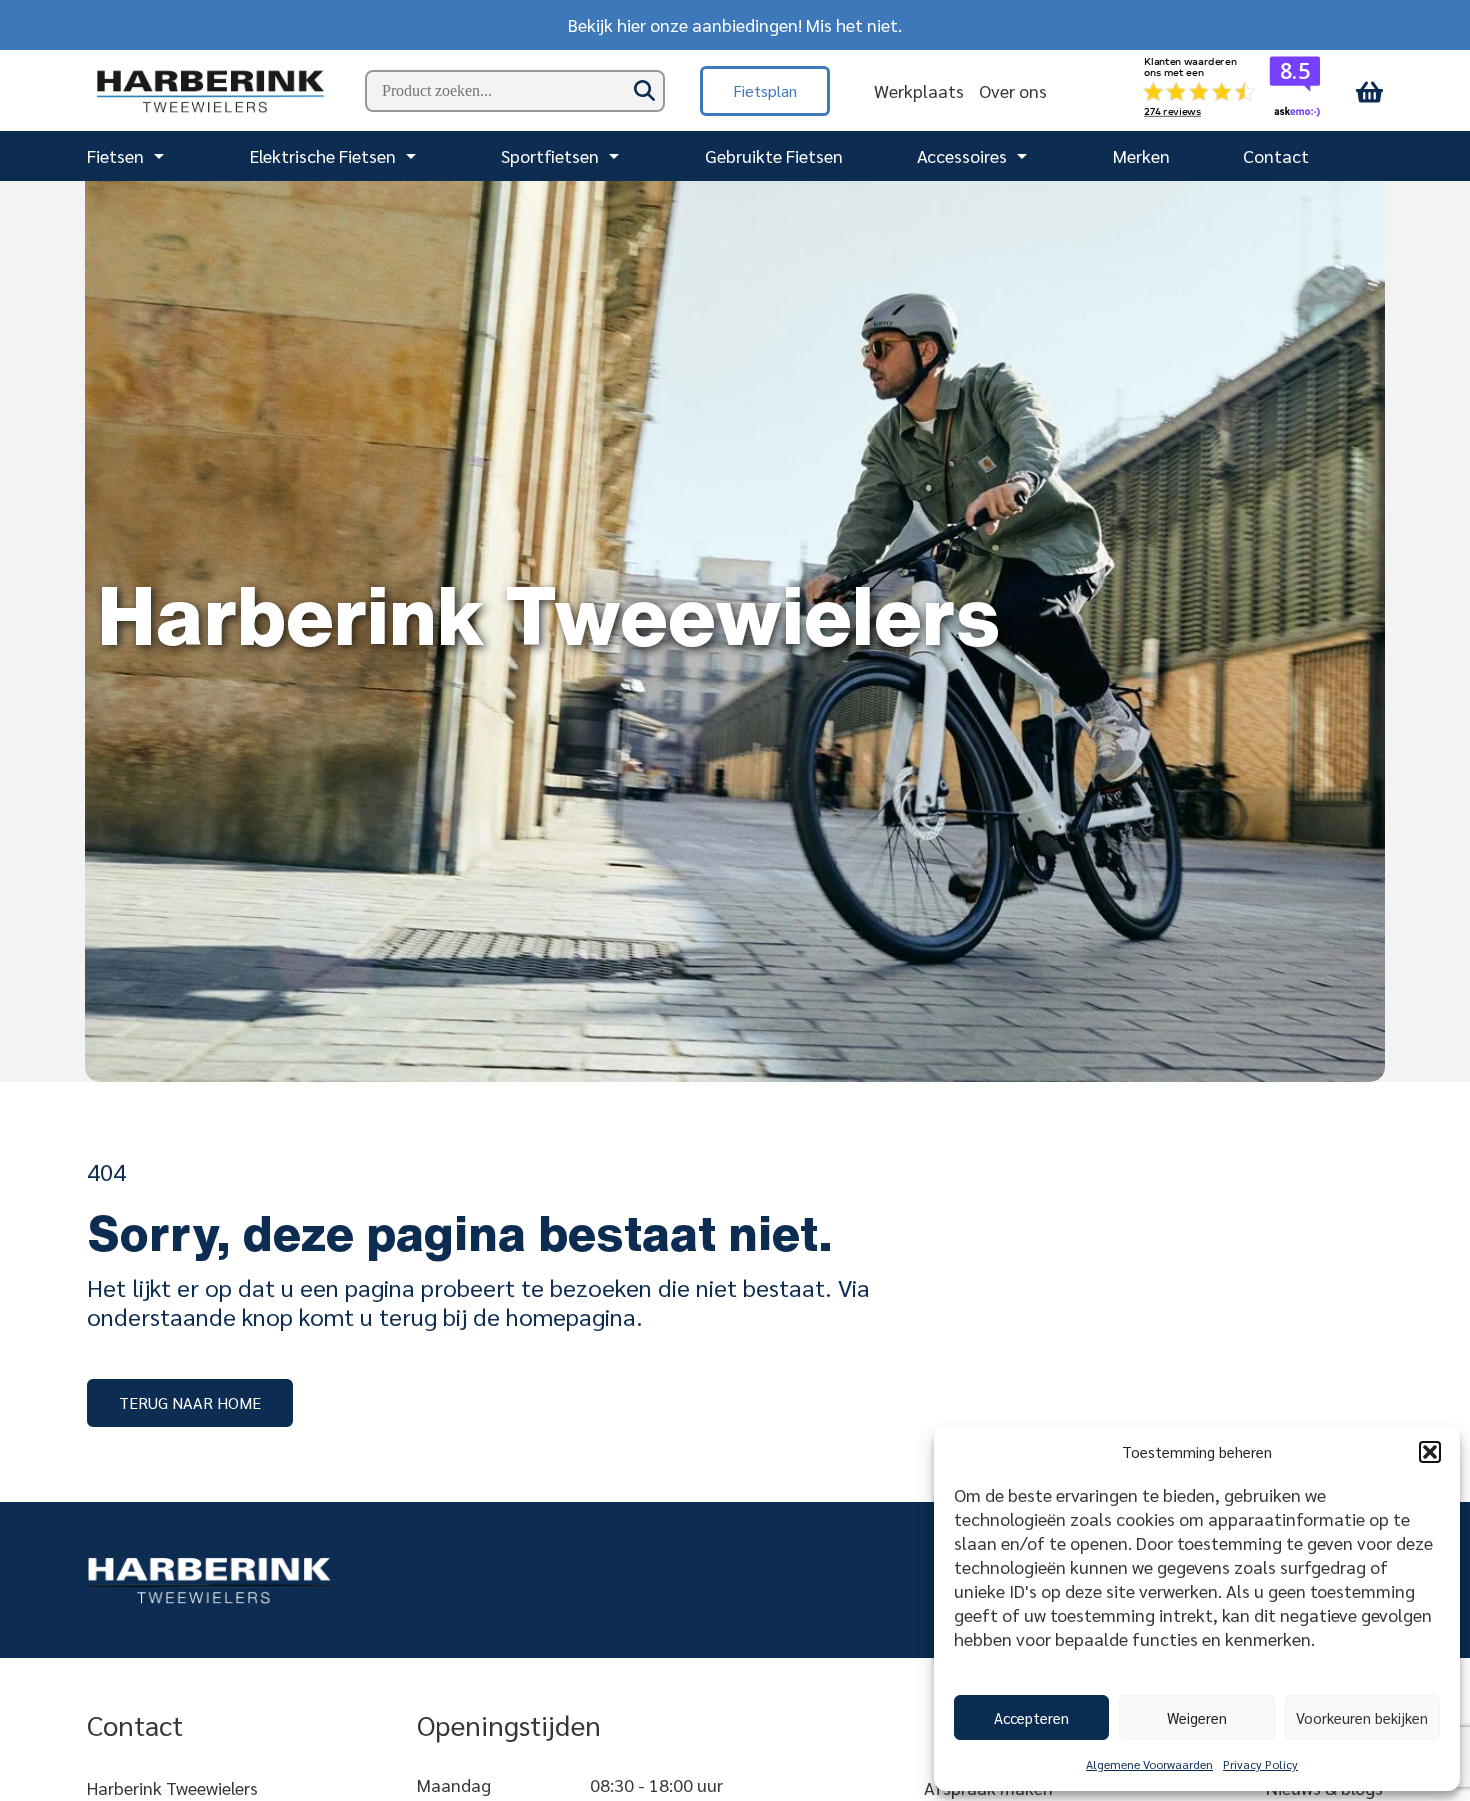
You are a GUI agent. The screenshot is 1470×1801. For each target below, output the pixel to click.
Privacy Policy (1260, 1764)
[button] (1430, 1452)
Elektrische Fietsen (323, 155)
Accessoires (962, 155)
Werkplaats (919, 90)
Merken (1141, 155)
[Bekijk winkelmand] (1369, 91)
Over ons (1013, 90)
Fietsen (115, 155)
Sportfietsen (550, 155)
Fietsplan (765, 90)
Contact (1276, 155)
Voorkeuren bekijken (1362, 1717)
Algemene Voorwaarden (1149, 1764)
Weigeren (1197, 1717)
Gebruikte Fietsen (774, 155)
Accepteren (1031, 1717)
